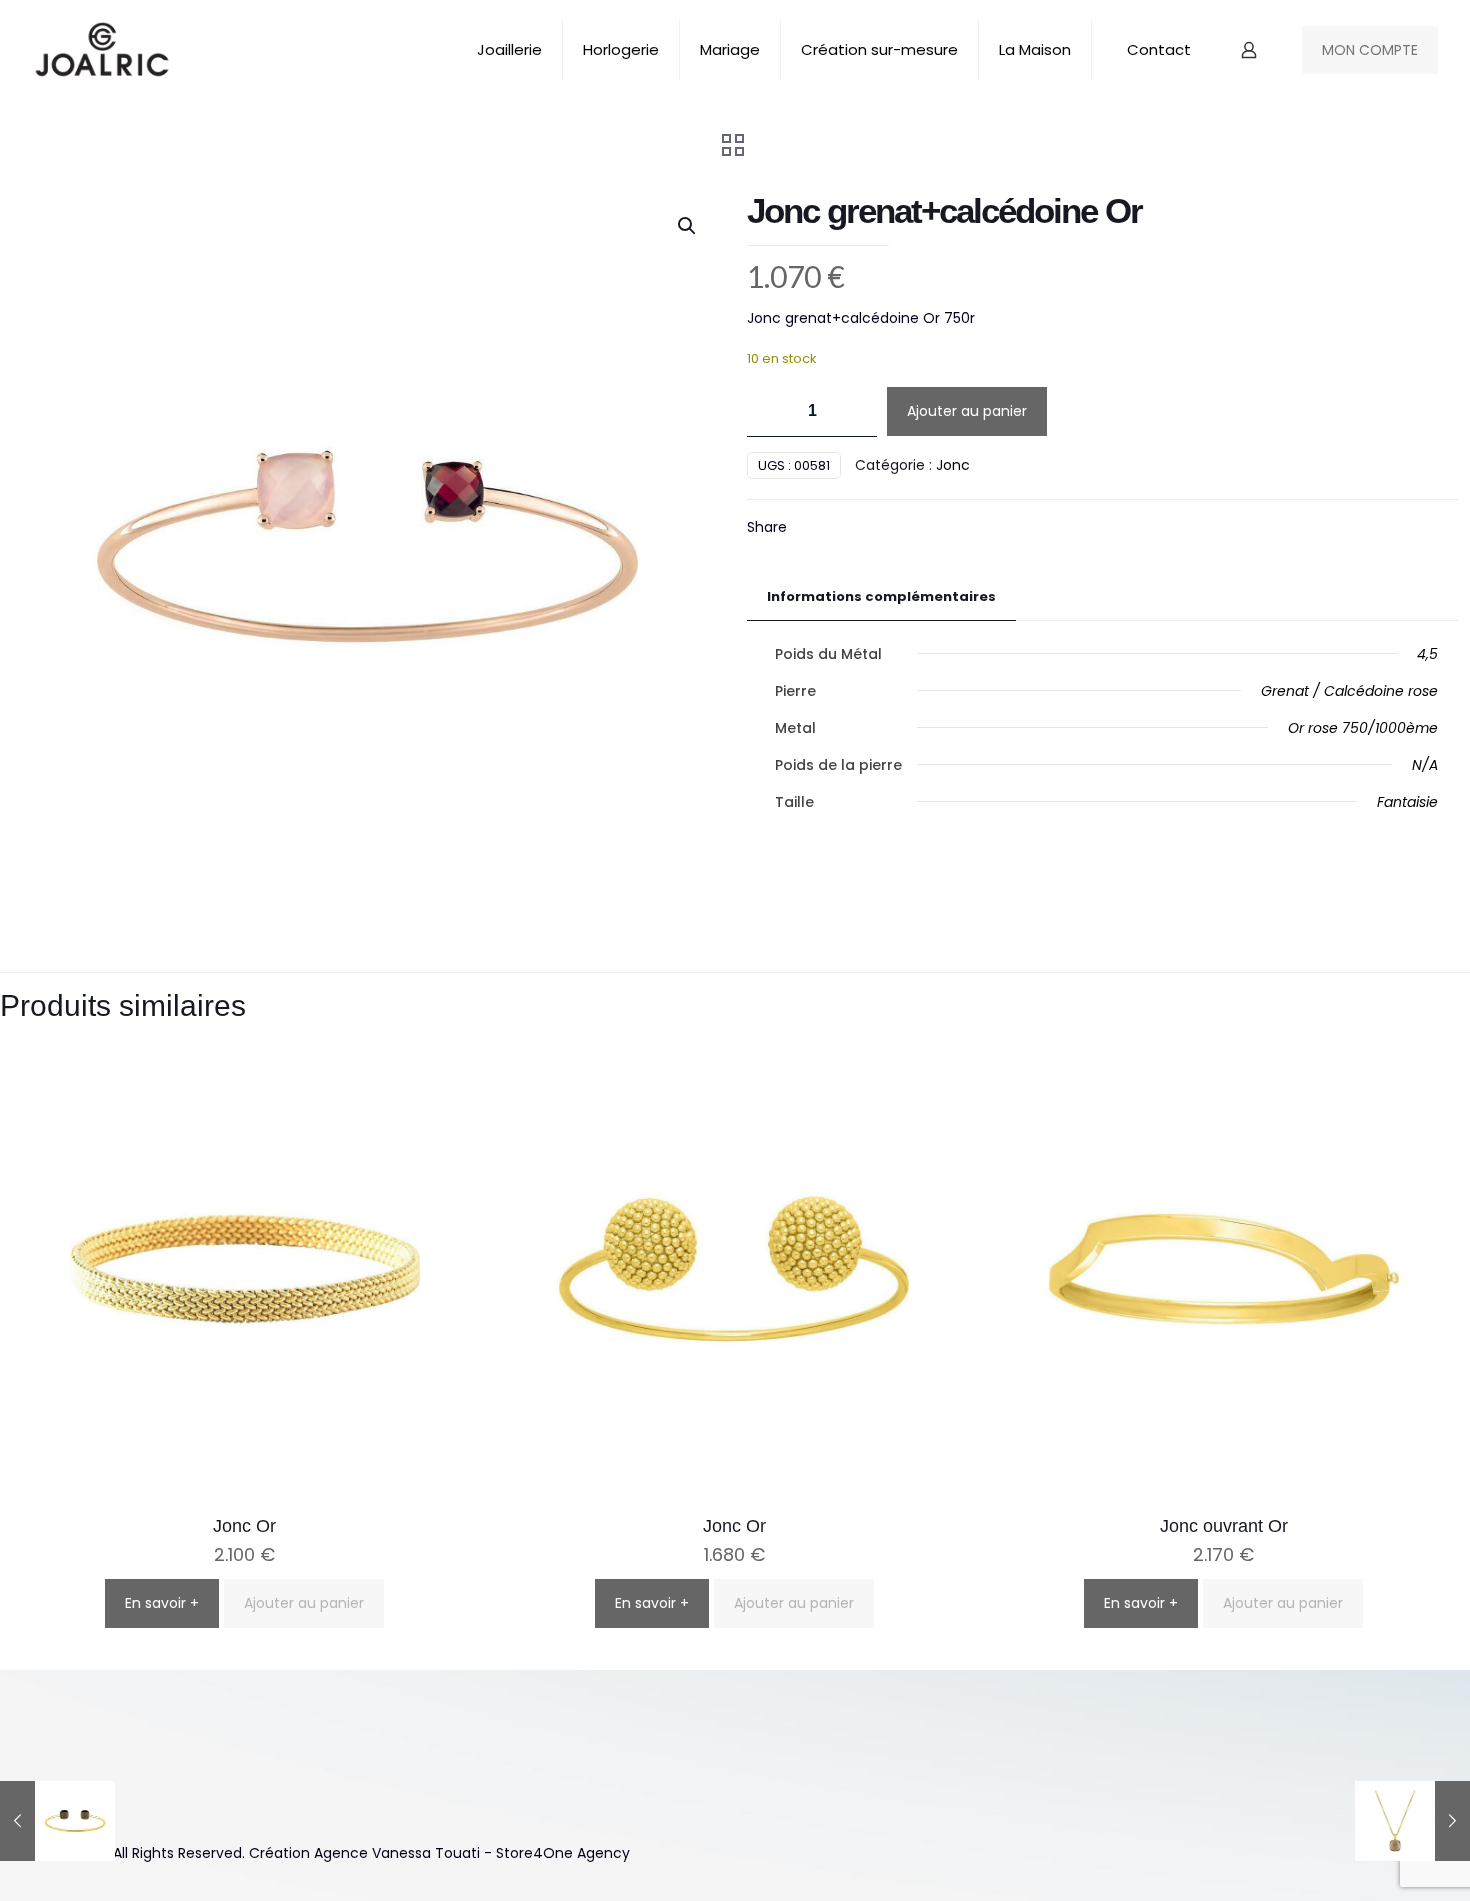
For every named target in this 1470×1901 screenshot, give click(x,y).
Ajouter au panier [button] (304, 1603)
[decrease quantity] (769, 411)
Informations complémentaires (881, 596)
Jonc (953, 465)
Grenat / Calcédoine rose (1349, 691)
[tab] (881, 597)
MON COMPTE (1370, 50)
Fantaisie (1407, 802)
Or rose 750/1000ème (1363, 728)
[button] (688, 226)
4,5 (1427, 654)
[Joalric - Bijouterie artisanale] (102, 50)
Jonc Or (244, 1526)
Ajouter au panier (967, 411)
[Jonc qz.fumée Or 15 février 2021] (57, 1821)
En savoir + (162, 1603)
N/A (1425, 765)
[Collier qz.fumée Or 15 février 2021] (1412, 1821)
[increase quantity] (854, 411)
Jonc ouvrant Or (1224, 1526)
